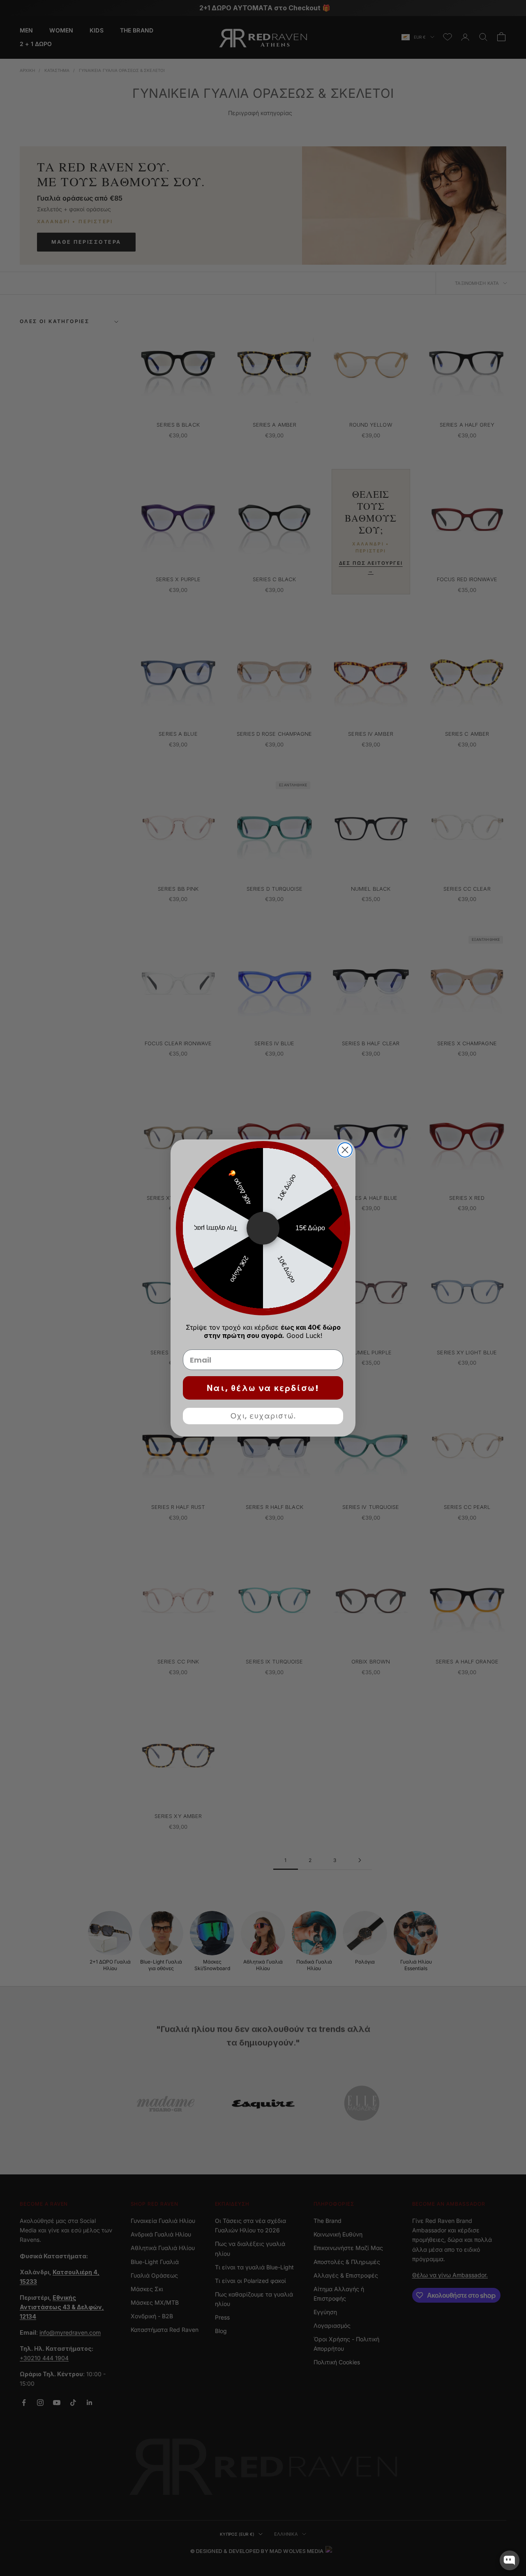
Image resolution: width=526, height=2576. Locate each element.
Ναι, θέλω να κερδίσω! (263, 1388)
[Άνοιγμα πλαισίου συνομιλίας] (510, 2560)
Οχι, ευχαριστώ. (263, 1416)
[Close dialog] (345, 1150)
